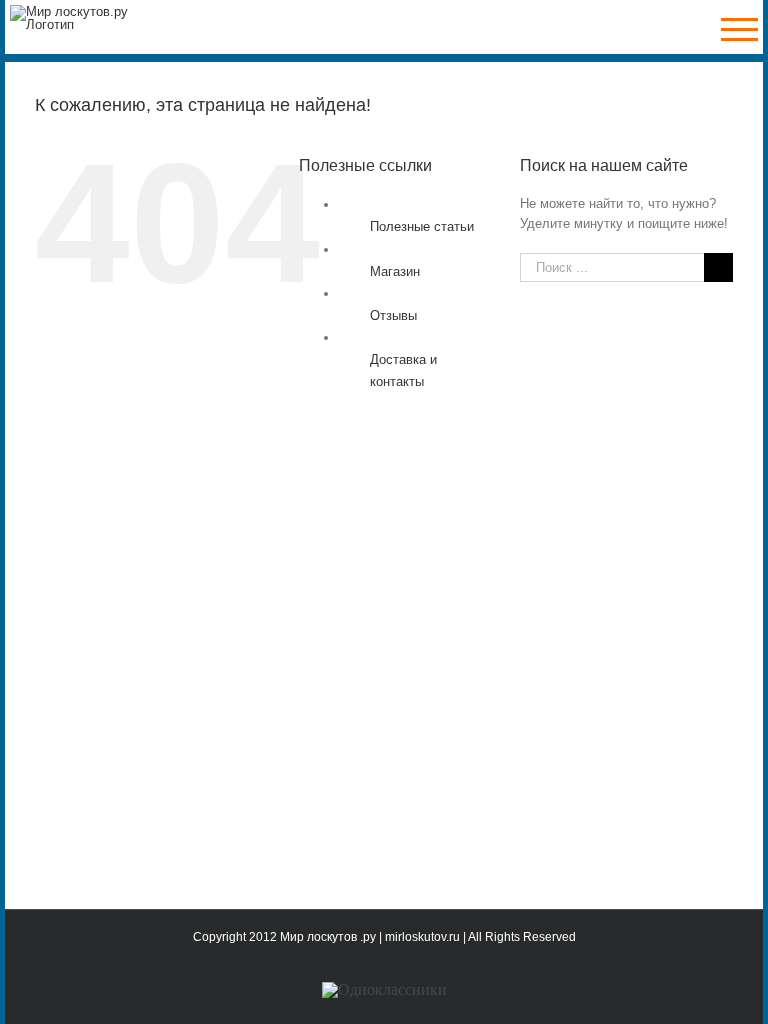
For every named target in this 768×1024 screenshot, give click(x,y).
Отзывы (393, 315)
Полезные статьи (422, 226)
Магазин (395, 271)
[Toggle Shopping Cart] (681, 29)
